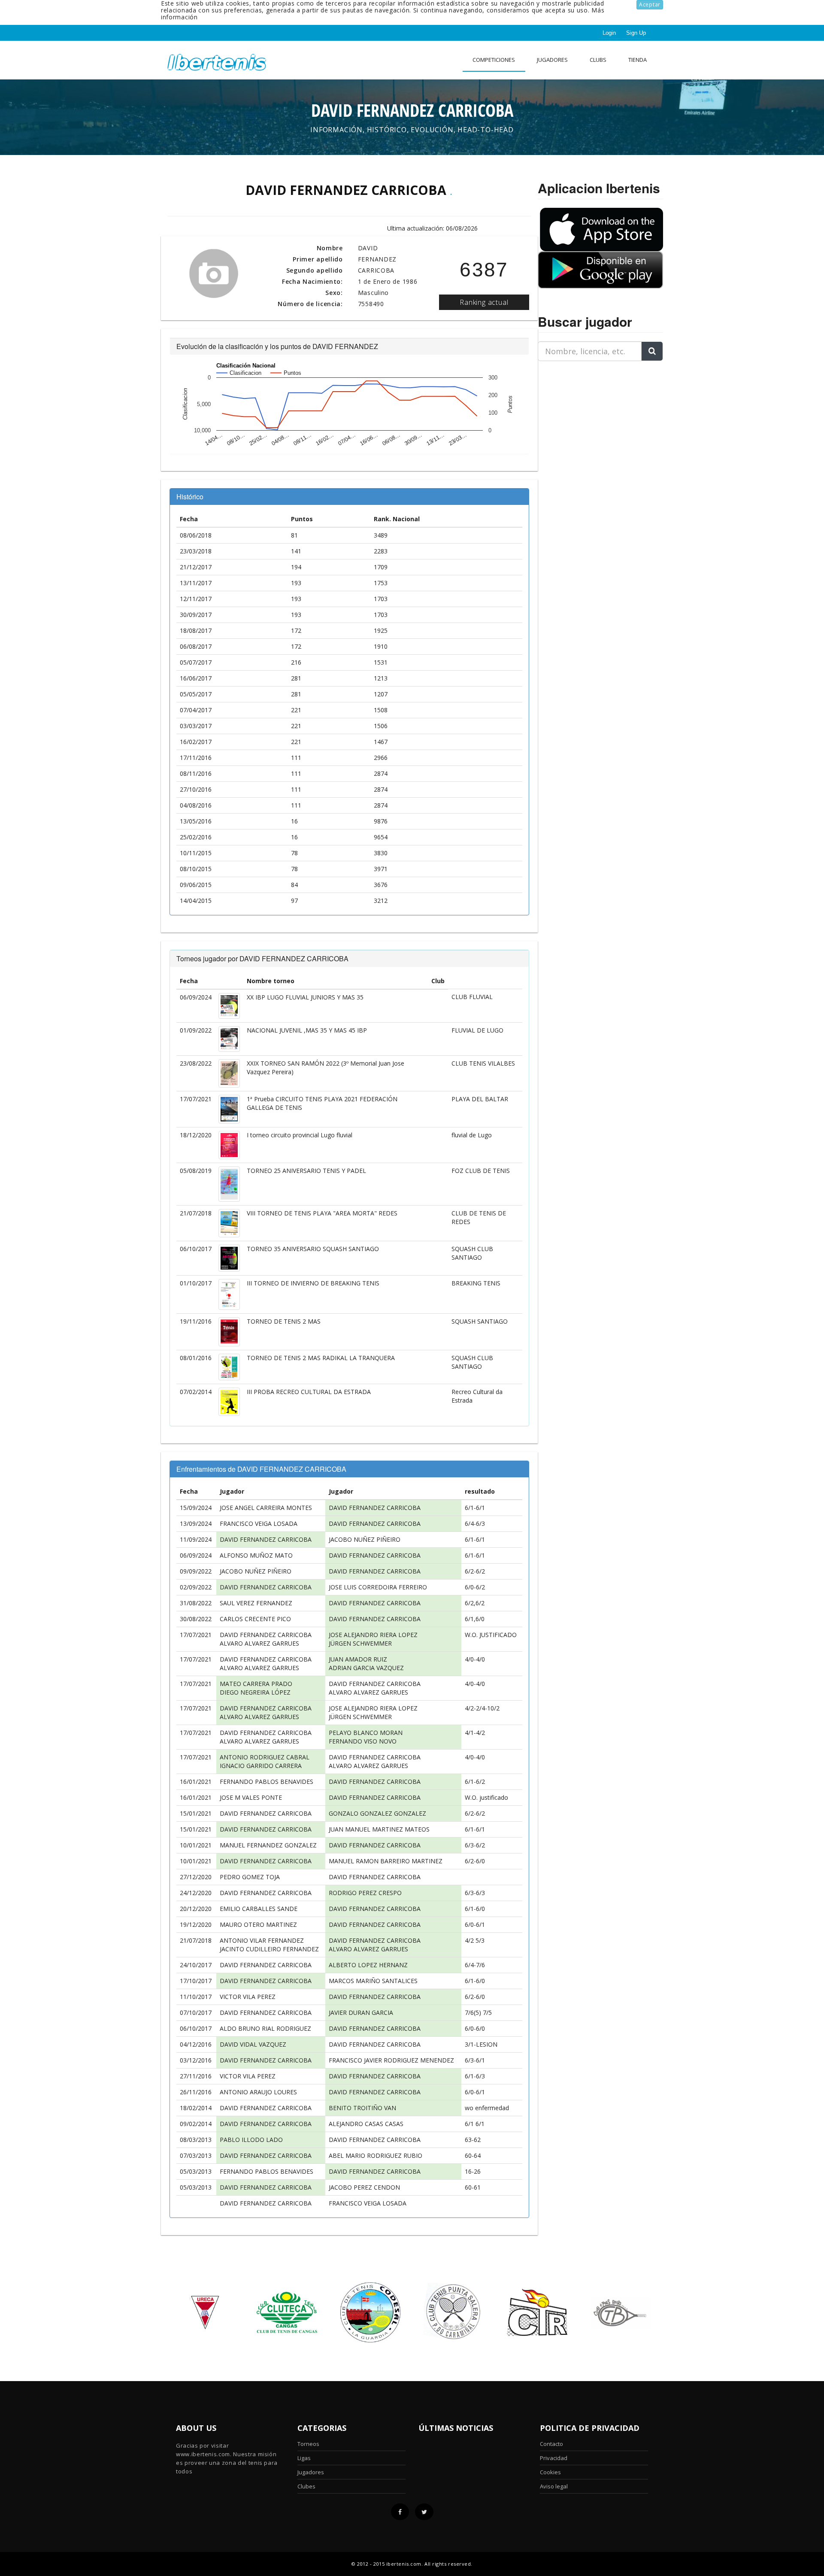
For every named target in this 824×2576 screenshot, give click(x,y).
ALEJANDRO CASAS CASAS (366, 2124)
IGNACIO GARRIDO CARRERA (261, 1766)
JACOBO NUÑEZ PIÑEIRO (365, 1539)
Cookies (550, 2472)
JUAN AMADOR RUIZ (358, 1659)
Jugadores (552, 60)
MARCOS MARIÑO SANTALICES (373, 1981)
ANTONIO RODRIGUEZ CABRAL (265, 1757)
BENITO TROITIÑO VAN (362, 2108)
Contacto (551, 2444)
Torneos (308, 2444)
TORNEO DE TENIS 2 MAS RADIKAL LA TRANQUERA (321, 1358)
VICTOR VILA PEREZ (248, 1997)
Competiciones (494, 60)
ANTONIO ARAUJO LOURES (258, 2092)
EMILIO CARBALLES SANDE (259, 1909)
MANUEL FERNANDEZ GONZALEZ (268, 1845)
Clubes (306, 2486)
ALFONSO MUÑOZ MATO (256, 1555)
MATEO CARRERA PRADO (256, 1684)
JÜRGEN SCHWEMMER (360, 1643)
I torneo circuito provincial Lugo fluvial (300, 1135)
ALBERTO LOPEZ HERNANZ (368, 1965)
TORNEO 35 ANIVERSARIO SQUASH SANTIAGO (313, 1249)
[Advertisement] (591, 422)
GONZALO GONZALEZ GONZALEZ (377, 1813)
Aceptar (650, 5)
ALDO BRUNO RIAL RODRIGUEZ (265, 2028)
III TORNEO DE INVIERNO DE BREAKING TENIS (313, 1283)
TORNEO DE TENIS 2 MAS (284, 1321)
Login (609, 33)
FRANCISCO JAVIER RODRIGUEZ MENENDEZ (391, 2060)
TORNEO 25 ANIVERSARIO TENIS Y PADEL (306, 1171)
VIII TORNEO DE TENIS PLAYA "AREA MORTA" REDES (322, 1213)
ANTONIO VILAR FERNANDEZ (262, 1940)
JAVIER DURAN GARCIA (361, 2012)
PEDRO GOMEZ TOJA (250, 1877)
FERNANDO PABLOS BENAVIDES (267, 1782)
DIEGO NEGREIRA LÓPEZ (255, 1692)
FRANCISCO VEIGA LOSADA (259, 1523)
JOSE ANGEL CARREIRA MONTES (266, 1508)
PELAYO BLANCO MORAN (366, 1733)
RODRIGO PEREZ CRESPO (365, 1893)
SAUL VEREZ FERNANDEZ (256, 1603)
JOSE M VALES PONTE (251, 1797)
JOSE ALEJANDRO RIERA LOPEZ (373, 1635)
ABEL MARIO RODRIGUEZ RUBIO (376, 2155)
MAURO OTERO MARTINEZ (258, 1924)
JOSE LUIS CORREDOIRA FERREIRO (378, 1587)
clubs (598, 60)
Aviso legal (554, 2486)
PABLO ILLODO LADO (251, 2140)
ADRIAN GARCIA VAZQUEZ (366, 1668)
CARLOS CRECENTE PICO (255, 1619)
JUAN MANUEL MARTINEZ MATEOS (379, 1829)
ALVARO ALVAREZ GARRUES (259, 1643)
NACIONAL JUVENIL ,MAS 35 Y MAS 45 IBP (307, 1030)
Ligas (304, 2458)
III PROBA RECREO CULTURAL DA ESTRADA (309, 1392)
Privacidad (554, 2458)
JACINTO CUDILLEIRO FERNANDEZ (269, 1949)
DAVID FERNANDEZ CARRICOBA (375, 1508)
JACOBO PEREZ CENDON (364, 2187)
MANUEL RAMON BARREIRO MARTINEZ (386, 1861)
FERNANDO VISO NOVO (363, 1741)
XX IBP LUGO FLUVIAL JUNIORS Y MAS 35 (305, 997)
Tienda (638, 60)
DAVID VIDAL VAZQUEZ (253, 2044)
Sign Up (636, 33)
